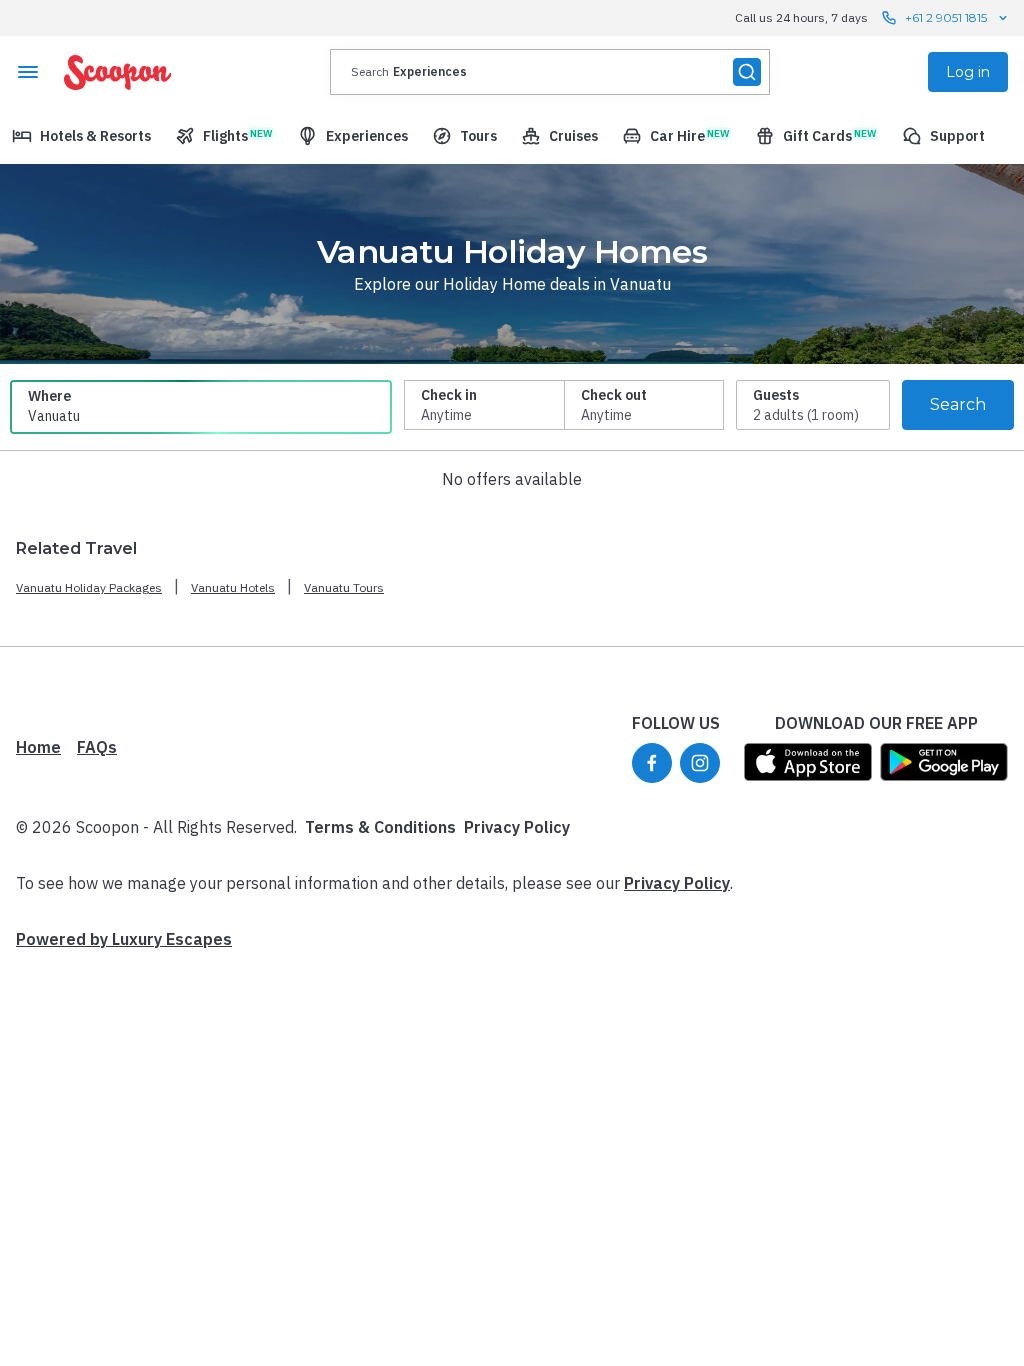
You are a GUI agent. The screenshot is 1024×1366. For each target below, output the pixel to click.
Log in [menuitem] (968, 72)
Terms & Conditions (380, 827)
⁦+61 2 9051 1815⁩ (946, 17)
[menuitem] (81, 136)
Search (958, 404)
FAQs (97, 747)
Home (38, 747)
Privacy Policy (517, 827)
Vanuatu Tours (344, 587)
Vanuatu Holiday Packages (89, 587)
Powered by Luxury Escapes (124, 939)
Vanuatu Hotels (233, 587)
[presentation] (550, 72)
